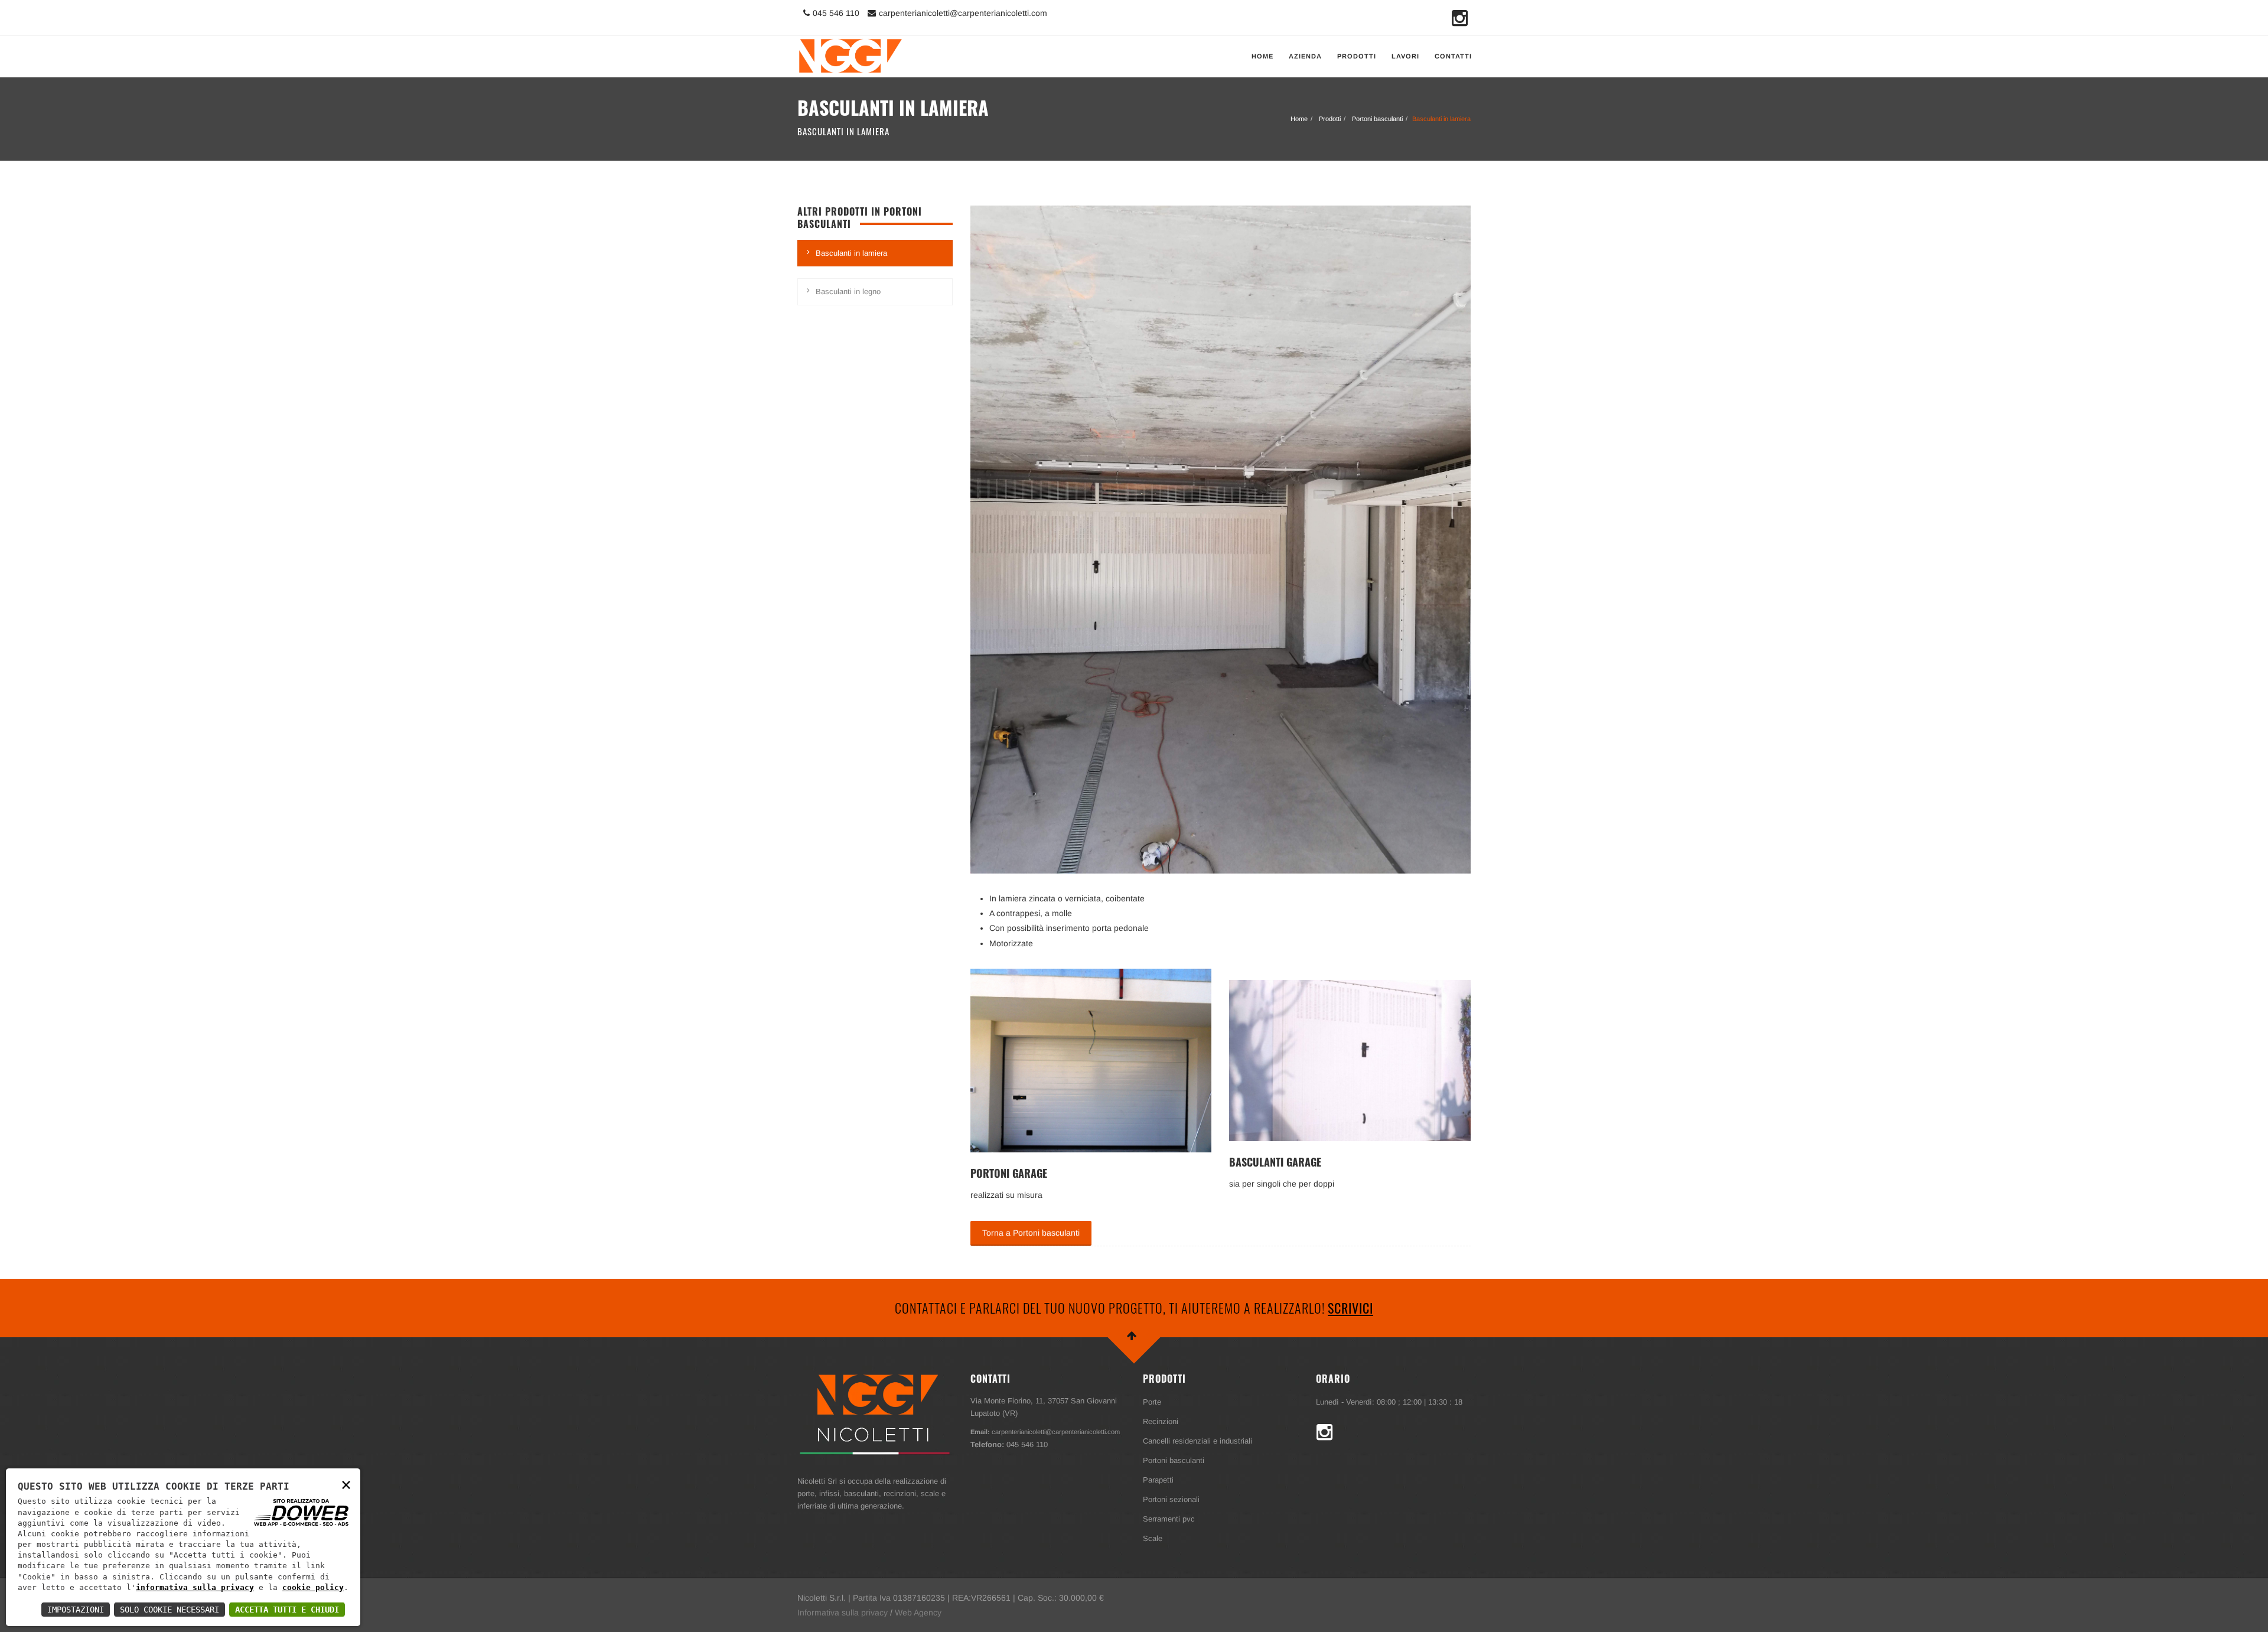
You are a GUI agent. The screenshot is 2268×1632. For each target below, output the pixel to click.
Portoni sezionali (1171, 1499)
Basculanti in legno (848, 291)
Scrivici (1350, 1308)
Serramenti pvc (1169, 1519)
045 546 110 (836, 13)
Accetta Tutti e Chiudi (287, 1610)
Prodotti (1357, 56)
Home (1262, 56)
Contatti (1453, 56)
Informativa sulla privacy (843, 1613)
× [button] (346, 1484)
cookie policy (313, 1587)
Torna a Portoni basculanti (1031, 1233)
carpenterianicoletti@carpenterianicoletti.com (963, 13)
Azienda (1305, 56)
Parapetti (1158, 1480)
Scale (1153, 1538)
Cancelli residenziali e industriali (1197, 1441)
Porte (1152, 1402)
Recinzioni (1161, 1421)
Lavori (1405, 56)
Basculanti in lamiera (851, 253)
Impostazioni (76, 1610)
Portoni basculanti (1377, 119)
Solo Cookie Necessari (170, 1610)
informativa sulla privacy (195, 1587)
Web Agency (918, 1613)
